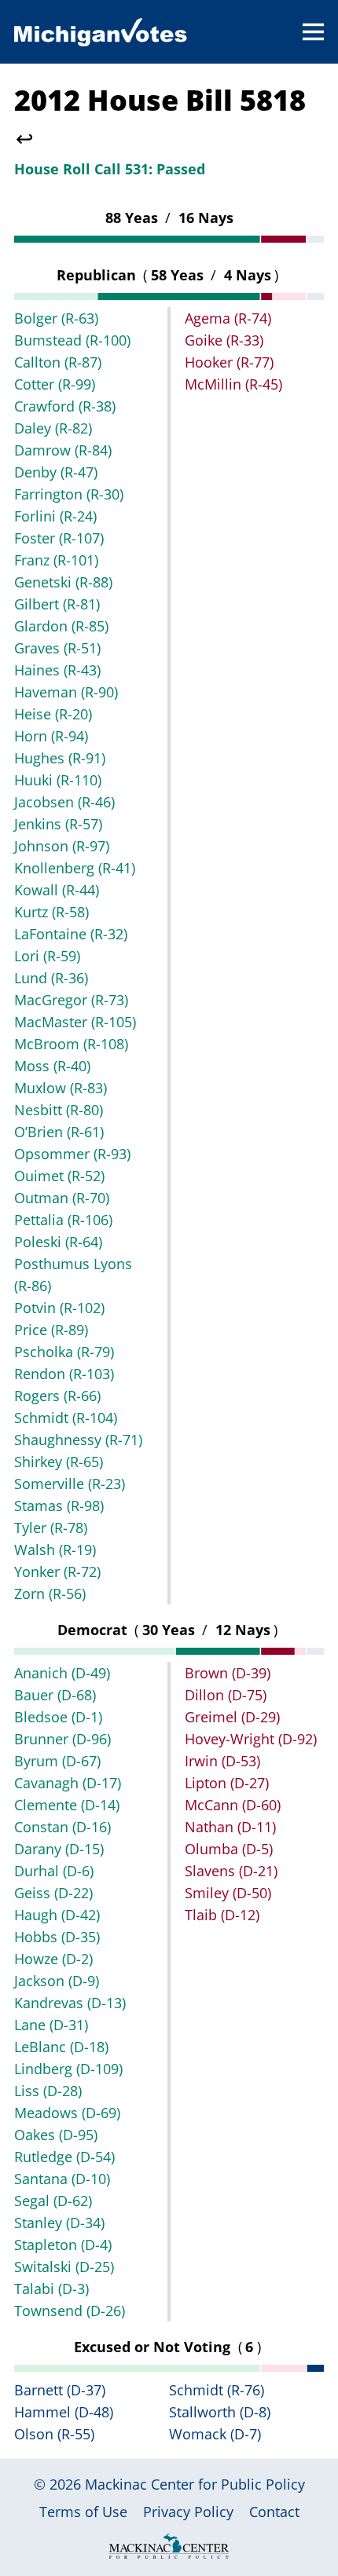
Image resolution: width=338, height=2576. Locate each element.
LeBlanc (61, 2047)
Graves (57, 648)
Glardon (61, 626)
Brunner (62, 1739)
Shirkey (59, 1462)
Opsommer (72, 1154)
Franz (56, 560)
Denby (56, 472)
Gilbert (57, 604)
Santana (62, 2179)
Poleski (58, 1242)
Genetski (63, 582)
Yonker (57, 1572)
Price (51, 1330)
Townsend (70, 2311)
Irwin (222, 1761)
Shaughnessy (78, 1440)
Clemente (67, 1805)
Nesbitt (59, 1110)
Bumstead (72, 340)
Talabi (51, 2289)
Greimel (232, 1717)
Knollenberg (75, 868)
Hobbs (57, 1937)
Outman (62, 1198)
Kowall (57, 890)
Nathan (230, 1827)
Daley (53, 428)
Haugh (57, 1915)
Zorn (50, 1594)
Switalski (64, 2267)
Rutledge (64, 2157)
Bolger (56, 318)
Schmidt (66, 1418)
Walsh (55, 1550)
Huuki (58, 780)
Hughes (60, 758)
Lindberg (68, 2069)
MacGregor (71, 1000)
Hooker (229, 362)
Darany (59, 1849)
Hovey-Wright (251, 1739)
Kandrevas (70, 2003)
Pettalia (63, 1220)
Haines (57, 670)
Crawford (65, 406)
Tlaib (222, 1915)
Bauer (55, 1695)
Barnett (60, 2390)
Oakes (56, 2135)
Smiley (228, 1893)
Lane (51, 2025)
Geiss (53, 1893)
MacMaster (75, 1022)
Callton (58, 362)
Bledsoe (58, 1717)
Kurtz (51, 912)
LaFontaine (71, 934)
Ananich (62, 1673)
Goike (224, 340)
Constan (62, 1827)
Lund (51, 978)
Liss (48, 2091)
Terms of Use (83, 2512)
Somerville (70, 1484)
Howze (53, 1959)
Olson (54, 2434)
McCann (233, 1805)
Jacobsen (64, 802)
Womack (215, 2434)
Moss (52, 1066)
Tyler (51, 1528)
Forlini (55, 516)
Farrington (69, 494)
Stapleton (63, 2245)
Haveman (66, 692)
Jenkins (58, 824)
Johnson (62, 846)
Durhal (54, 1871)
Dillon (226, 1695)
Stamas (59, 1506)
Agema (228, 318)
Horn (51, 736)
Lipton (227, 1783)
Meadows (67, 2113)
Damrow (63, 450)
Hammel (64, 2412)
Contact (274, 2512)
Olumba (229, 1849)
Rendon (64, 1374)
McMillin (233, 384)
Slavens (231, 1871)
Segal (53, 2201)
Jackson (57, 1981)
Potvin (59, 1308)
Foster (59, 538)
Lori (47, 956)
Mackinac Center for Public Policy (195, 2484)
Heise (53, 714)
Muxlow (61, 1088)
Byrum (57, 1761)
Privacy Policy (188, 2512)
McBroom (71, 1044)
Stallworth (220, 2412)
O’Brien (59, 1132)
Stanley (59, 2223)
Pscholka (64, 1352)
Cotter (55, 384)
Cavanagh (68, 1783)
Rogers (57, 1396)
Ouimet (59, 1176)
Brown (228, 1673)
